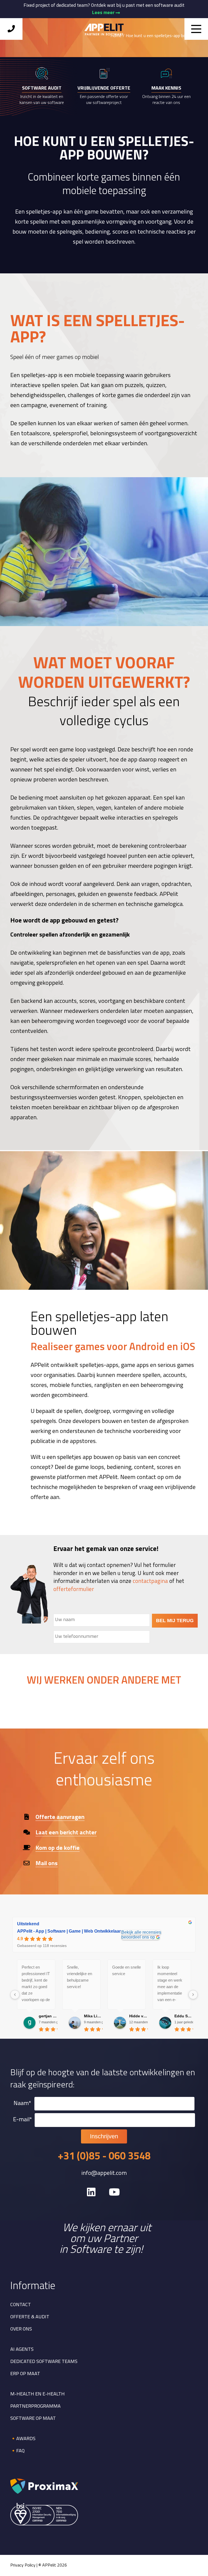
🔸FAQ (17, 2451)
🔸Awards (23, 2439)
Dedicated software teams (44, 2362)
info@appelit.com (104, 2174)
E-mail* (22, 2120)
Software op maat (33, 2419)
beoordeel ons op (138, 1937)
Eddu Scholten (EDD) (184, 2016)
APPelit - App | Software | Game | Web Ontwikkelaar (69, 1931)
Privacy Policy (23, 2565)
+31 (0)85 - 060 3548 (104, 2157)
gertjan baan (48, 2016)
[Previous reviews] (15, 1995)
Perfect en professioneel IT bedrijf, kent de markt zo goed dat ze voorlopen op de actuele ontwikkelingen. (36, 1984)
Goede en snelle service (126, 1970)
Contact (21, 2305)
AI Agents (22, 2350)
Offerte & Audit (30, 2317)
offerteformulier (74, 1590)
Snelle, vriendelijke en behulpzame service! (79, 1977)
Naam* (22, 2104)
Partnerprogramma (35, 2407)
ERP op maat (25, 2374)
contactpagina (150, 1581)
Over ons (21, 2329)
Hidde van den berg (139, 2016)
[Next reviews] (193, 1995)
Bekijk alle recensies (141, 1932)
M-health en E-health (38, 2394)
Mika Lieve (93, 2016)
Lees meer (104, 13)
